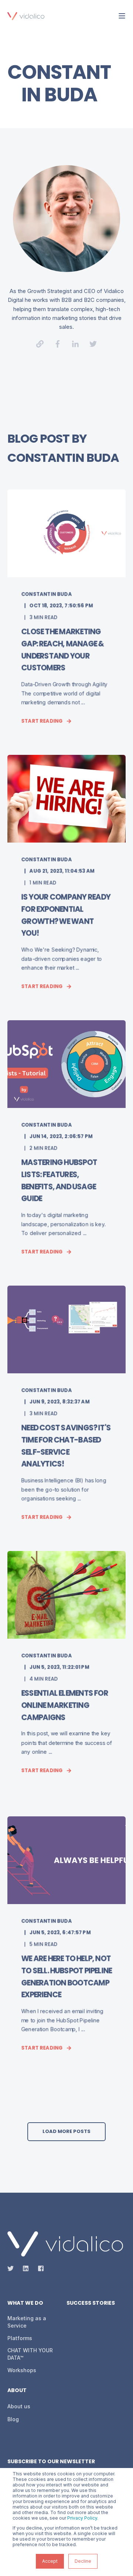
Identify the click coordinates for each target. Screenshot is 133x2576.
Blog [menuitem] (13, 2419)
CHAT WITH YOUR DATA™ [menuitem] (30, 2354)
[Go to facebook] (58, 344)
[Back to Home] (26, 15)
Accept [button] (50, 2561)
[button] (66, 2132)
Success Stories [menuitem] (91, 2303)
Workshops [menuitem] (22, 2370)
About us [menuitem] (19, 2406)
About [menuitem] (17, 2391)
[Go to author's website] (40, 344)
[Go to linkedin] (75, 344)
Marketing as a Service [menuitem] (27, 2322)
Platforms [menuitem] (20, 2338)
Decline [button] (83, 2561)
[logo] (65, 2244)
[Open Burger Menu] (122, 16)
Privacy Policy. (83, 2518)
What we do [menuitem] (25, 2303)
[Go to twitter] (93, 344)
